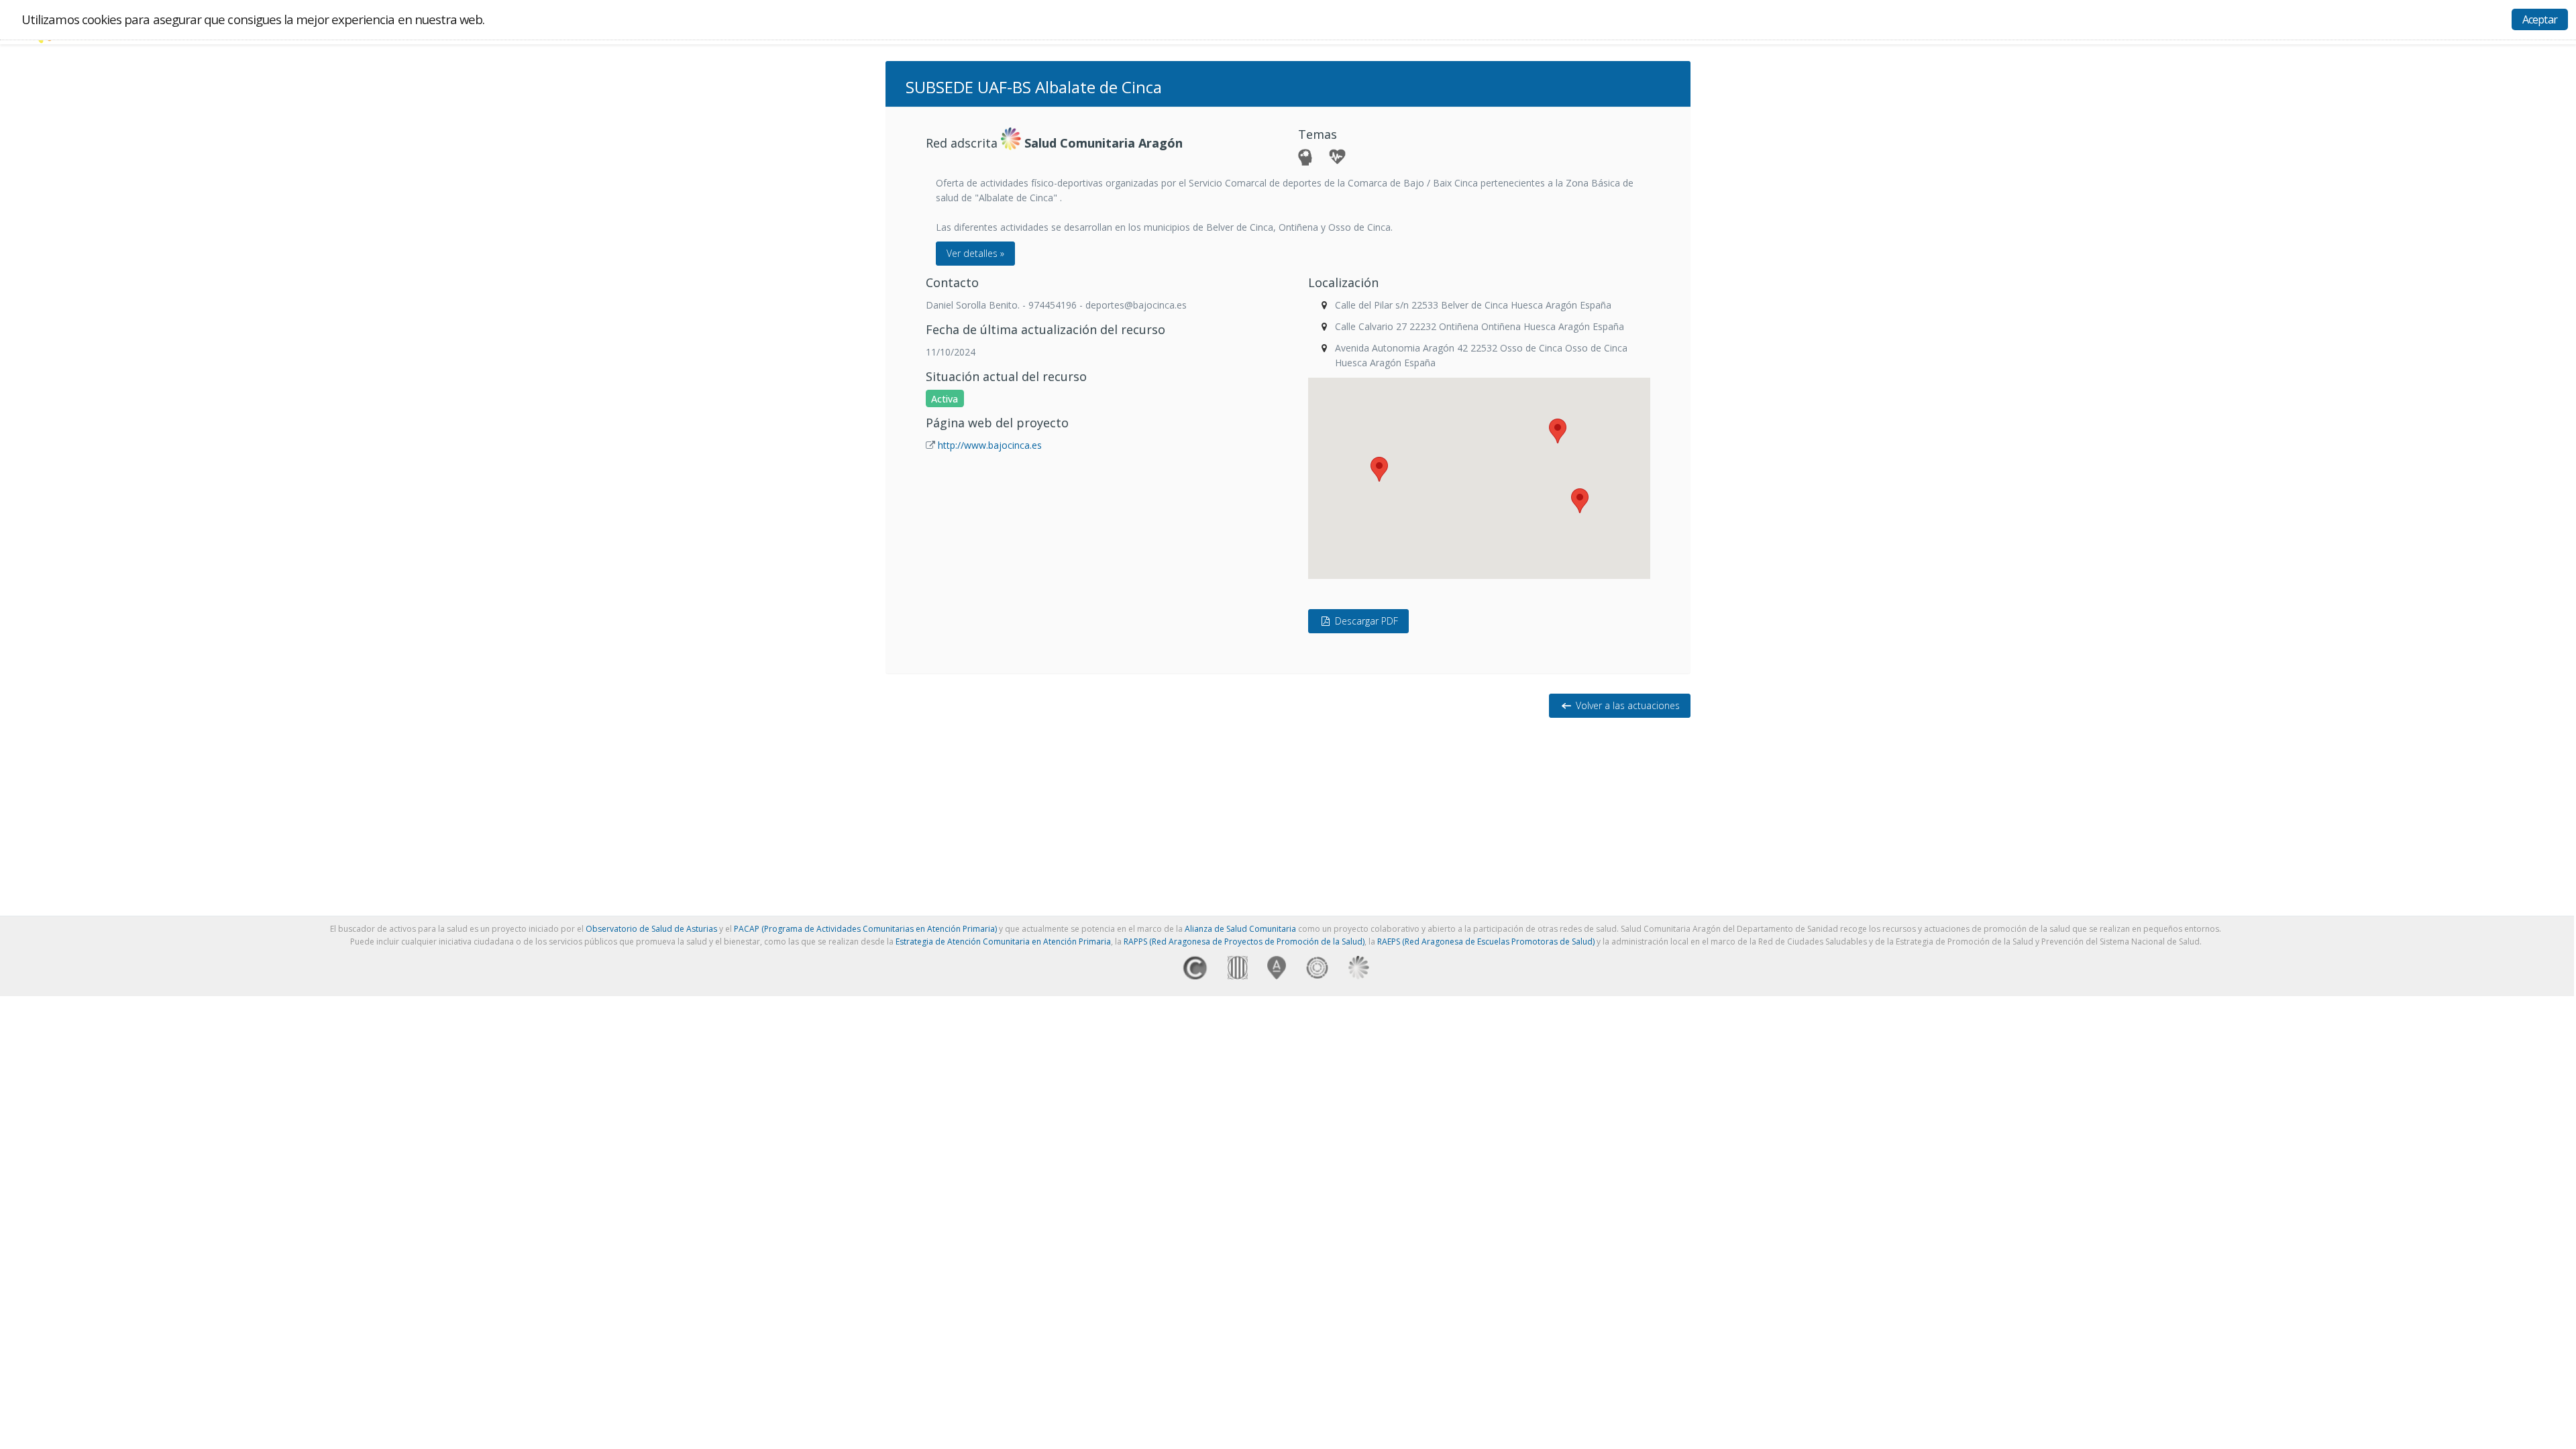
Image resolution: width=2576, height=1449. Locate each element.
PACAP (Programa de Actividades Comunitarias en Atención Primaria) (865, 929)
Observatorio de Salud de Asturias (651, 929)
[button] (1558, 431)
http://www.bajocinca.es (990, 445)
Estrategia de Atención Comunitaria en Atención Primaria (1003, 942)
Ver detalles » (975, 253)
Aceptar (2540, 19)
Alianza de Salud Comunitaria (1240, 929)
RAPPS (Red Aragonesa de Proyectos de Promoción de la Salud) (1244, 942)
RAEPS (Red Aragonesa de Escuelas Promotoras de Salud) (1486, 942)
